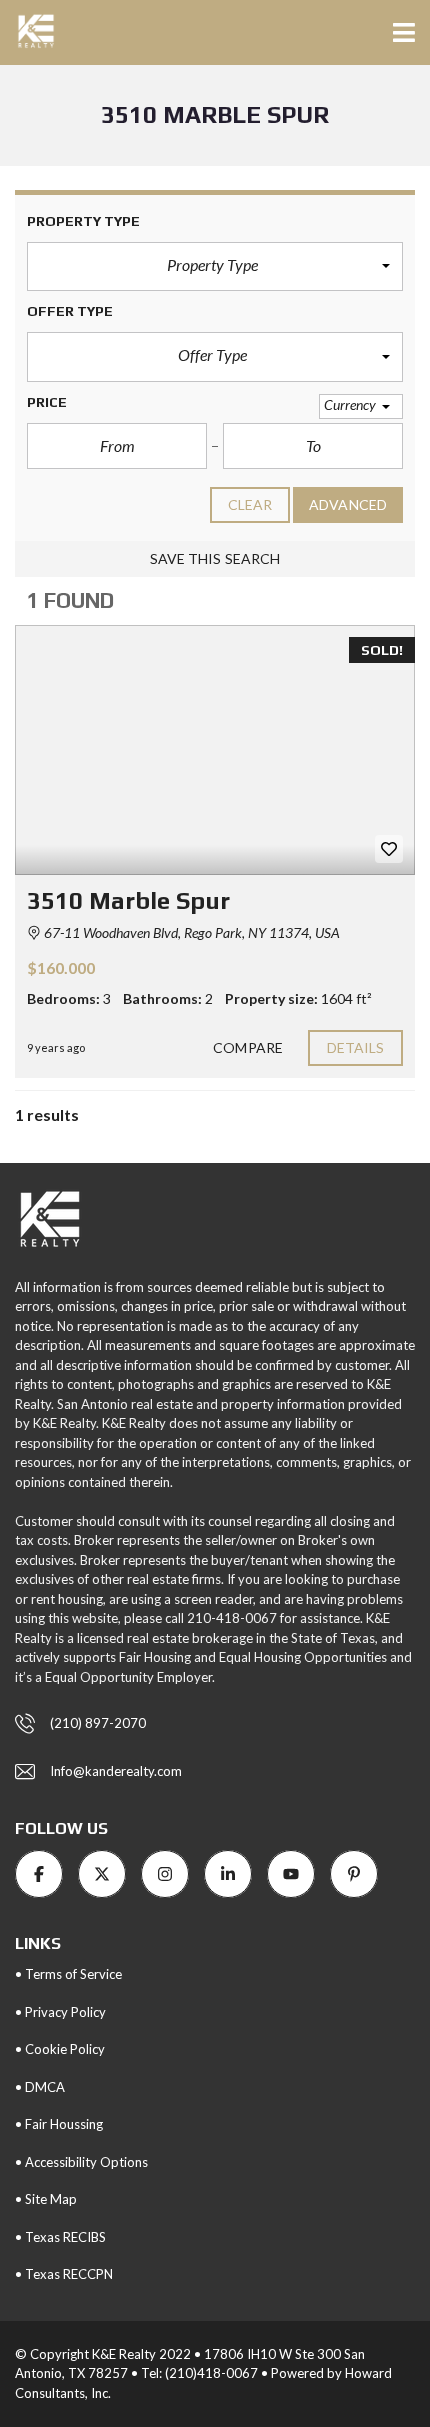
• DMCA (40, 2087)
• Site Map (46, 2199)
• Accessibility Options (81, 2162)
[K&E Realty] (28, 32)
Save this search (215, 558)
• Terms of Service (68, 1974)
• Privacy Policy (60, 2012)
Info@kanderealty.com (116, 1771)
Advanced (348, 504)
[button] (215, 267)
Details (356, 1047)
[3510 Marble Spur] (215, 750)
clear (250, 504)
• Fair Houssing (59, 2124)
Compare (248, 1047)
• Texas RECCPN (64, 2274)
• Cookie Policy (60, 2049)
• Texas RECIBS (60, 2237)
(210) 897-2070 (98, 1723)
